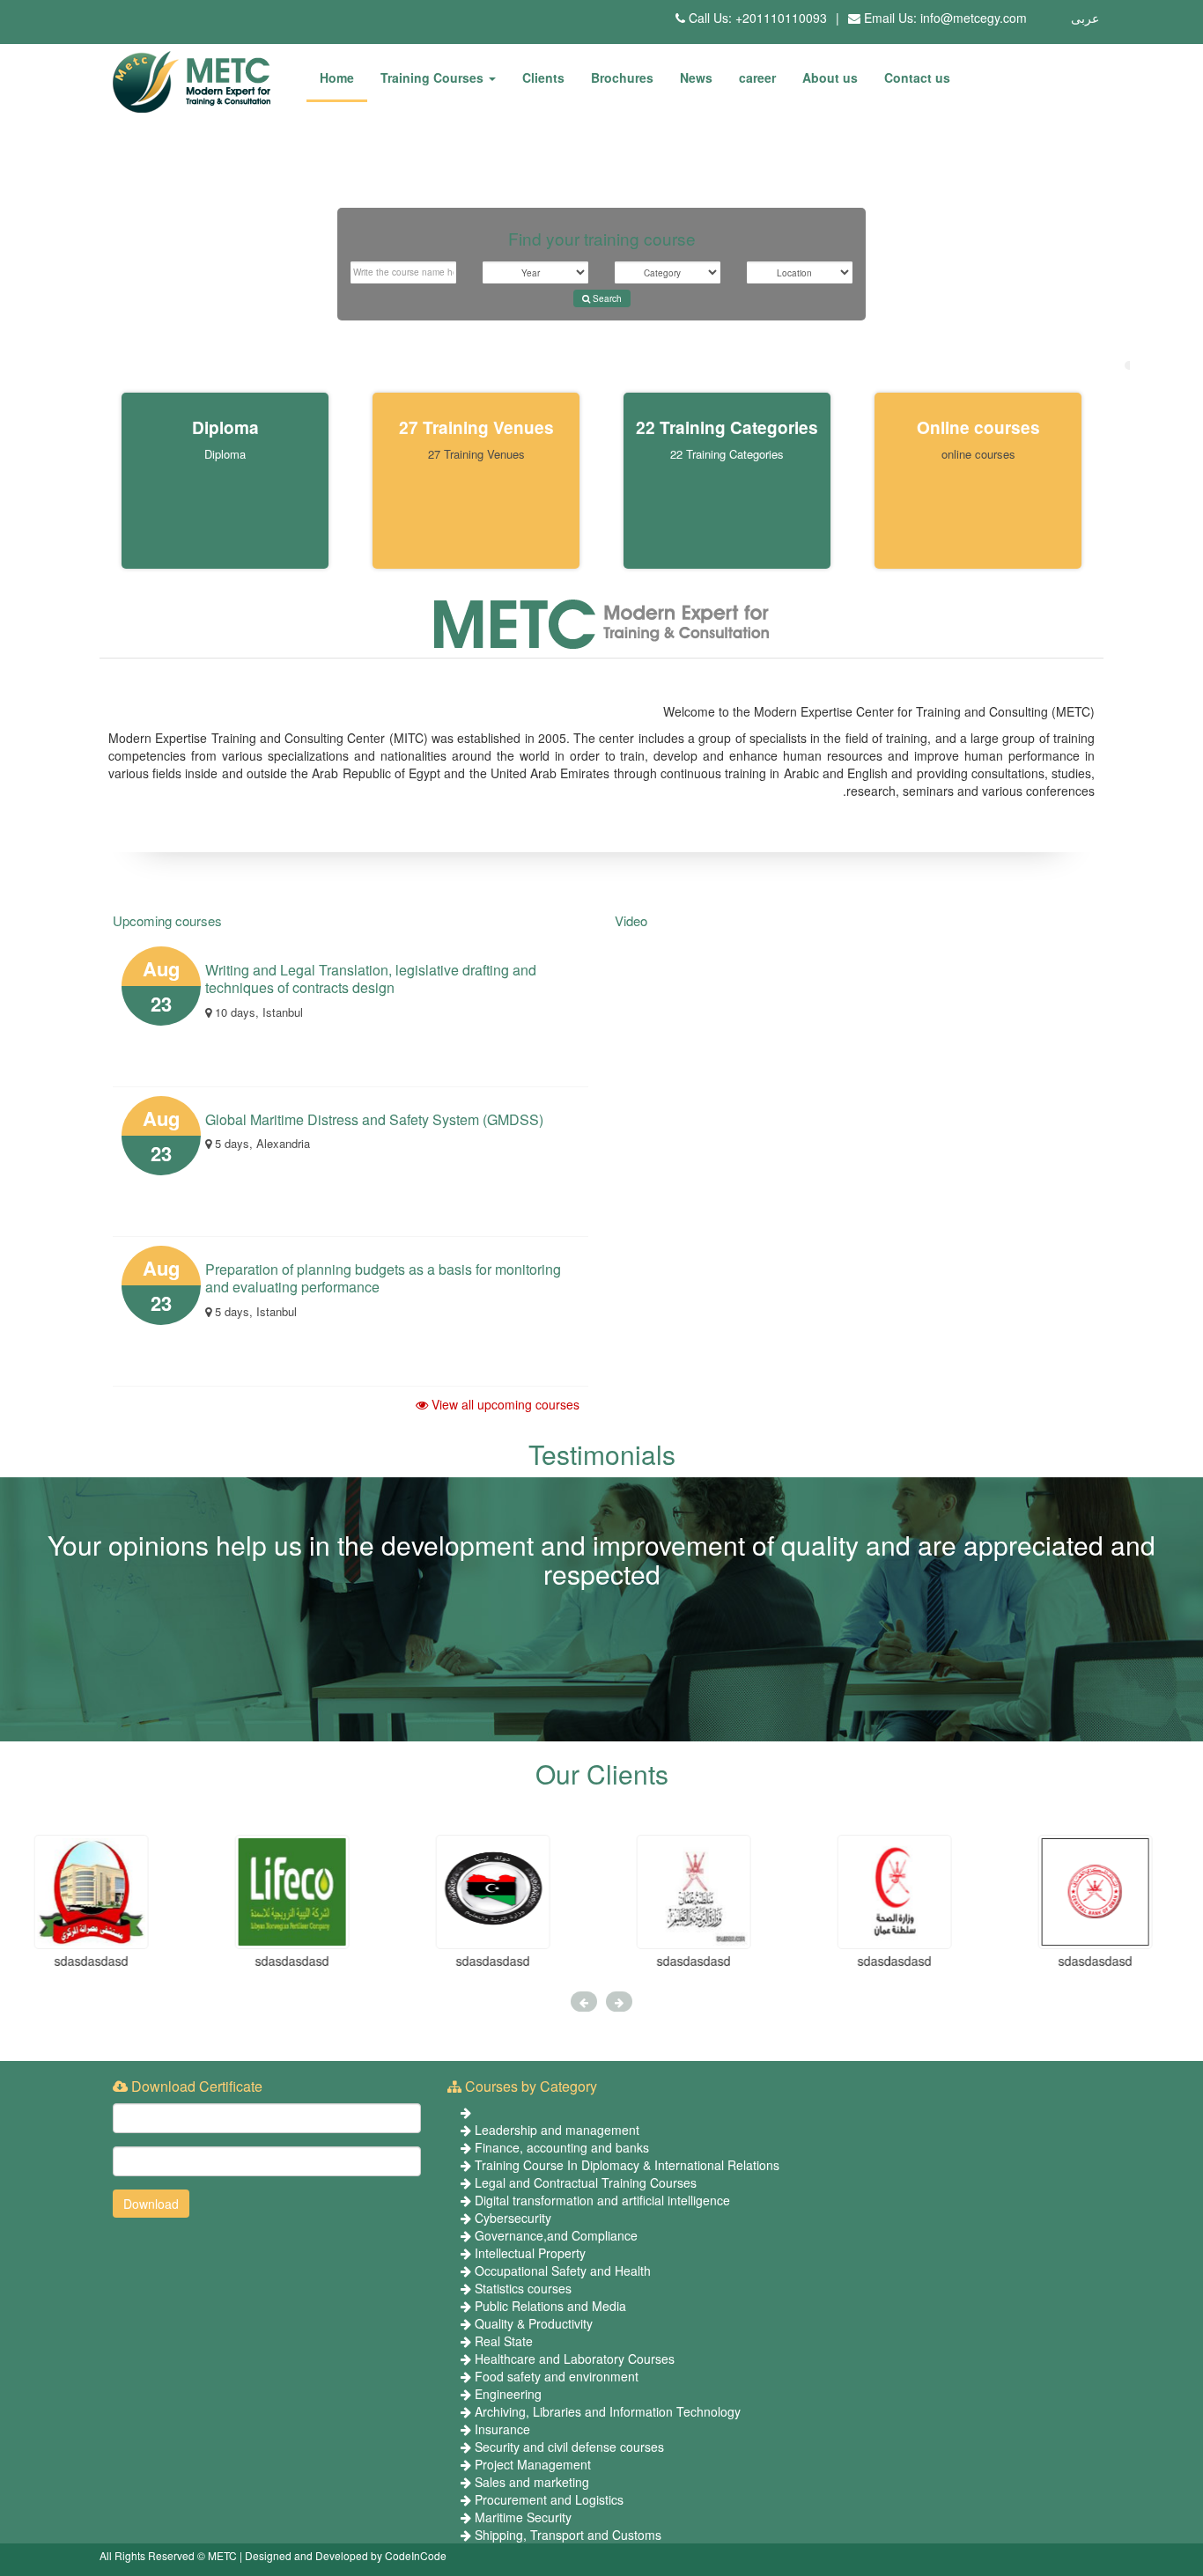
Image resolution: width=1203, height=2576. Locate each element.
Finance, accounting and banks (562, 2147)
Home (337, 77)
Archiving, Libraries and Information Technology (608, 2411)
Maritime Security (523, 2517)
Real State (504, 2341)
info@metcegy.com (974, 18)
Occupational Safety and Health (563, 2271)
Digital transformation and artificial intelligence (602, 2200)
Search (606, 298)
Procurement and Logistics (549, 2499)
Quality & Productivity (534, 2323)
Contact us (917, 77)
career (757, 77)
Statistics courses (523, 2288)
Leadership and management (557, 2130)
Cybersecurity (513, 2218)
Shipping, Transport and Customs (568, 2535)
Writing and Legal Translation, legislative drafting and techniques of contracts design (371, 979)
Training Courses (434, 77)
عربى (1085, 18)
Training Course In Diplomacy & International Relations (627, 2165)
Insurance (502, 2429)
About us (830, 77)
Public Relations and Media (550, 2306)
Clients (543, 77)
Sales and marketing (532, 2482)
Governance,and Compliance (556, 2235)
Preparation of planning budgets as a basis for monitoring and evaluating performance (383, 1278)
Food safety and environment (557, 2376)
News (696, 77)
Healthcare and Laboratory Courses (575, 2359)
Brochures (622, 77)
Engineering (508, 2394)
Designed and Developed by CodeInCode (346, 2555)
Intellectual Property (530, 2253)
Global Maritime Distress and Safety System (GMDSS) (374, 1119)
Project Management (533, 2464)
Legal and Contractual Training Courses (586, 2182)
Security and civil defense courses (569, 2447)
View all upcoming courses (504, 1404)
